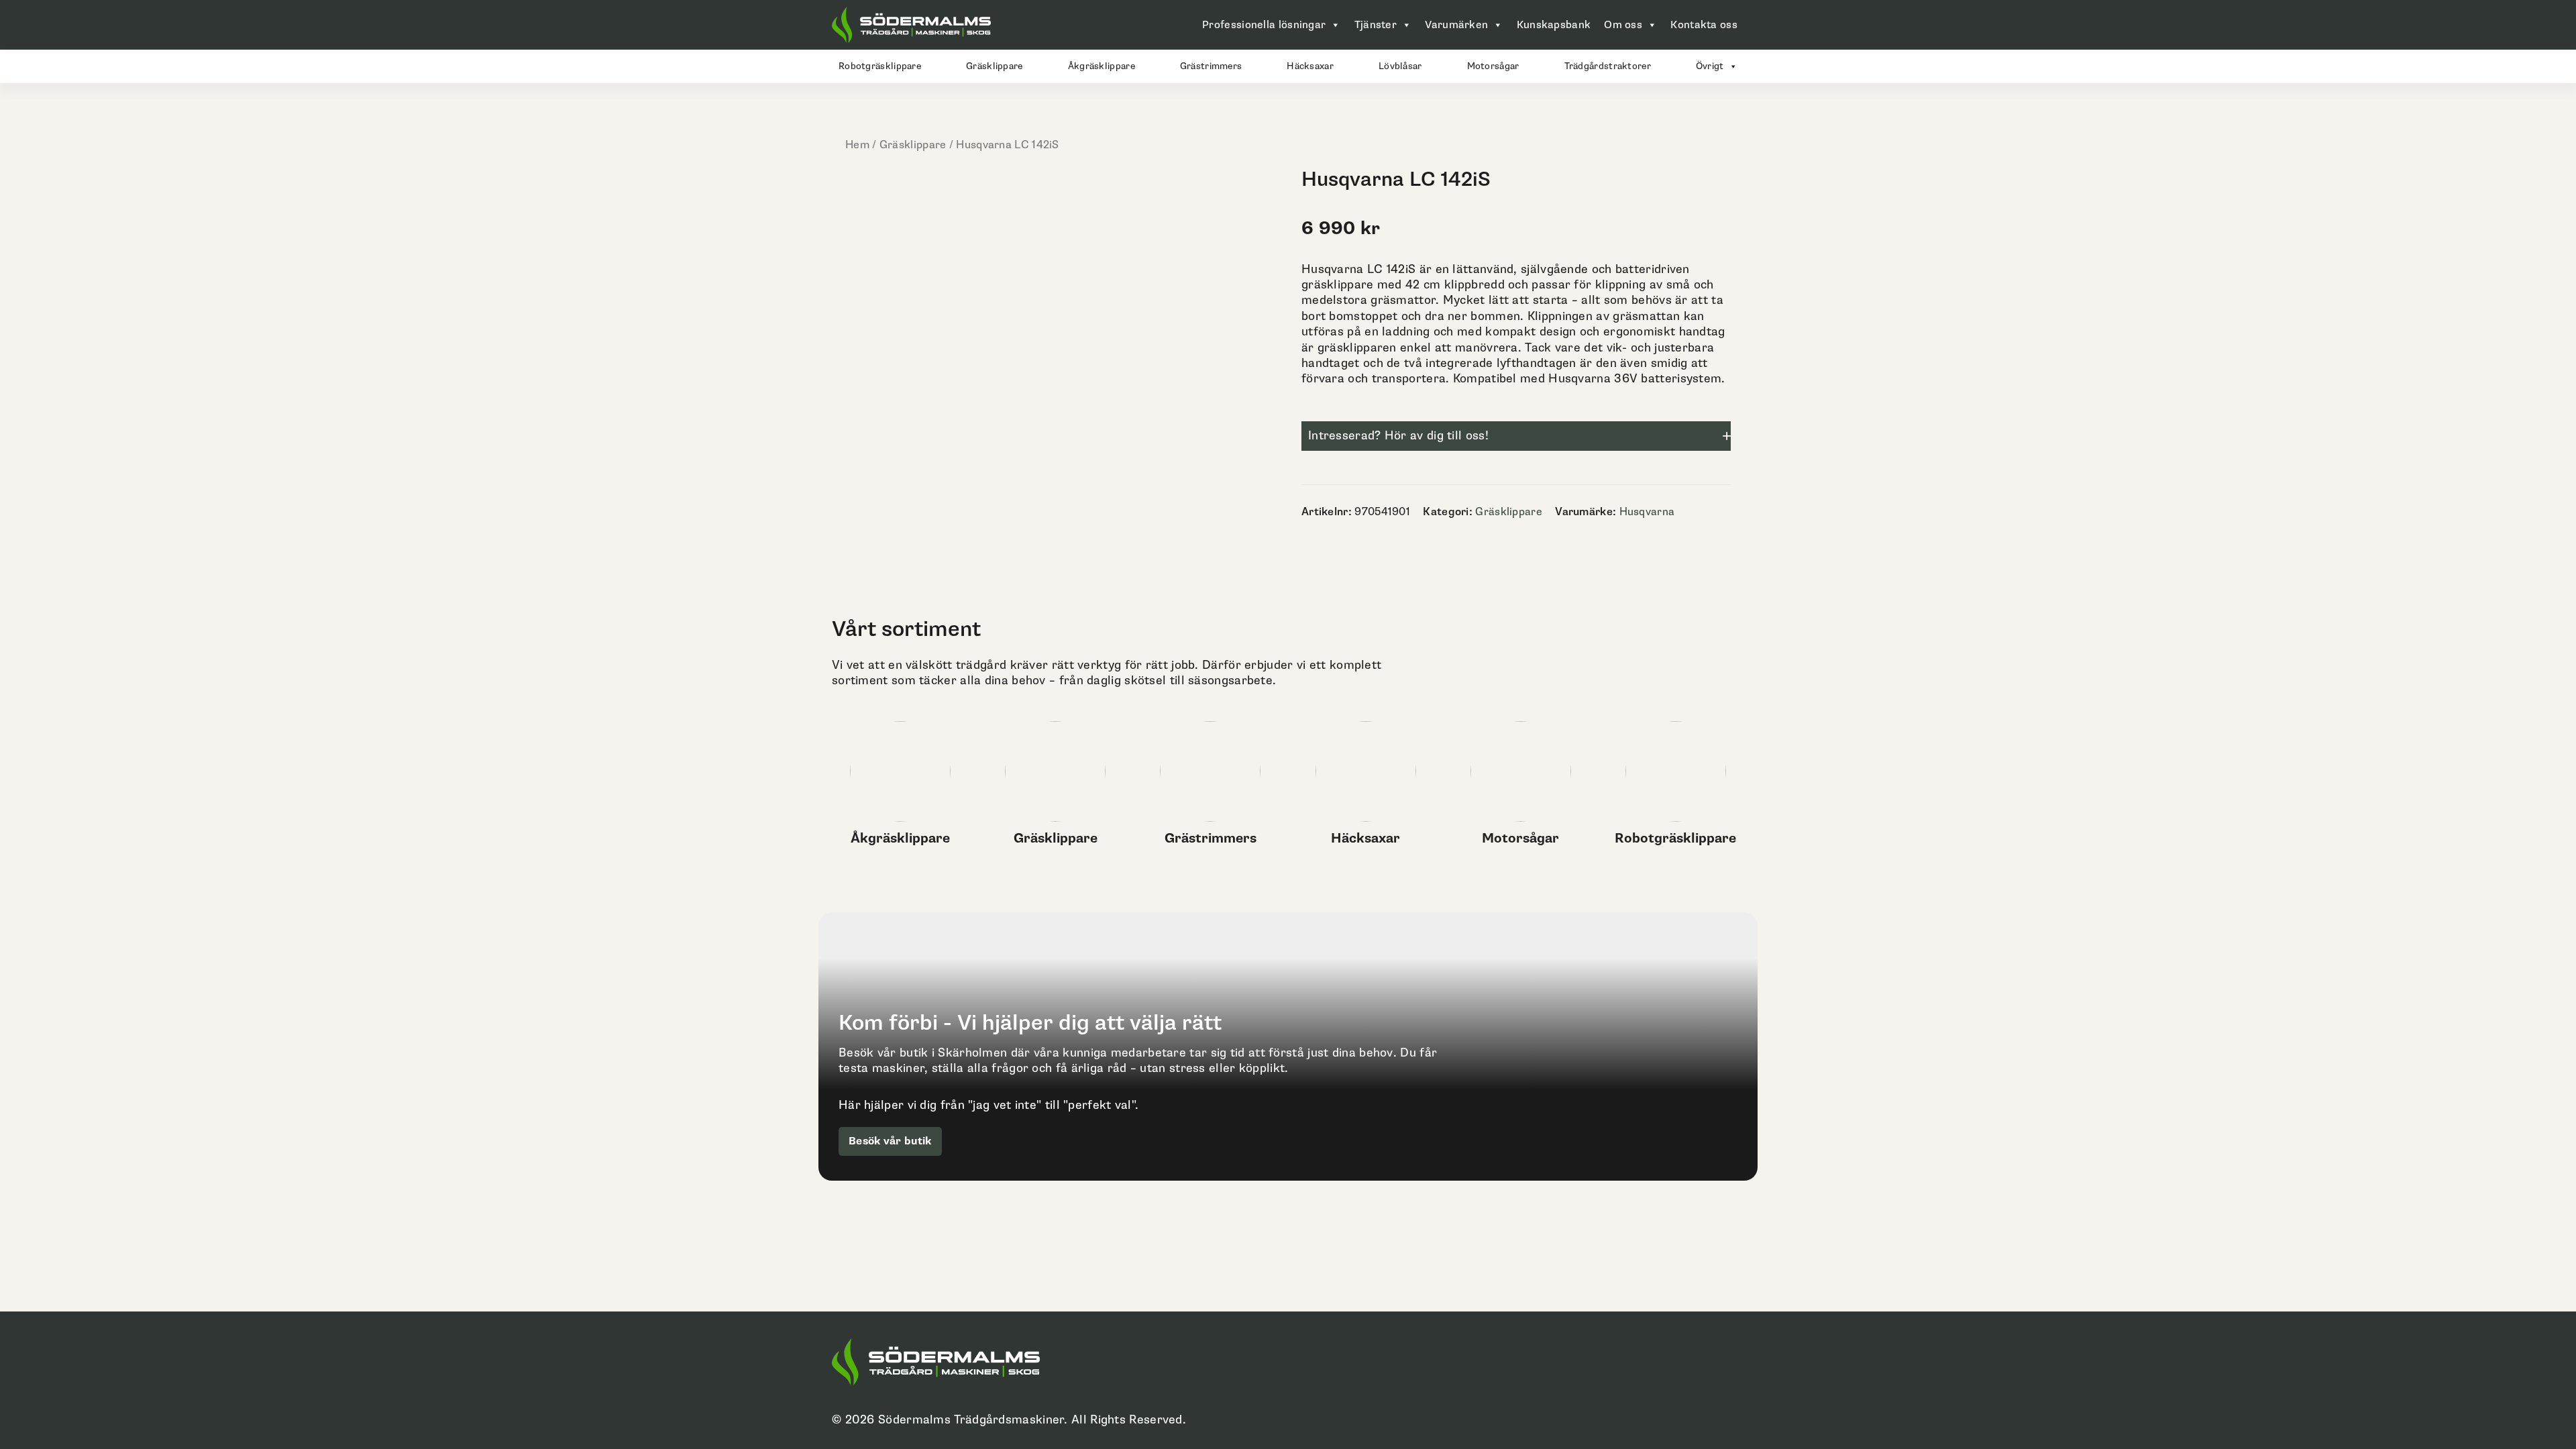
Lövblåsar (1400, 66)
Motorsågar (1493, 66)
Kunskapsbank (1554, 25)
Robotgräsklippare (880, 66)
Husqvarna (1647, 512)
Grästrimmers (1211, 66)
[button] (1516, 436)
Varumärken (1456, 25)
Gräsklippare (995, 66)
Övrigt (1710, 66)
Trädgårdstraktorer (1608, 66)
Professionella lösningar (1264, 25)
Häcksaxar (1310, 66)
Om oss (1623, 25)
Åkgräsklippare (1102, 66)
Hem (857, 145)
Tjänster (1376, 25)
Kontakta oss (1704, 25)
